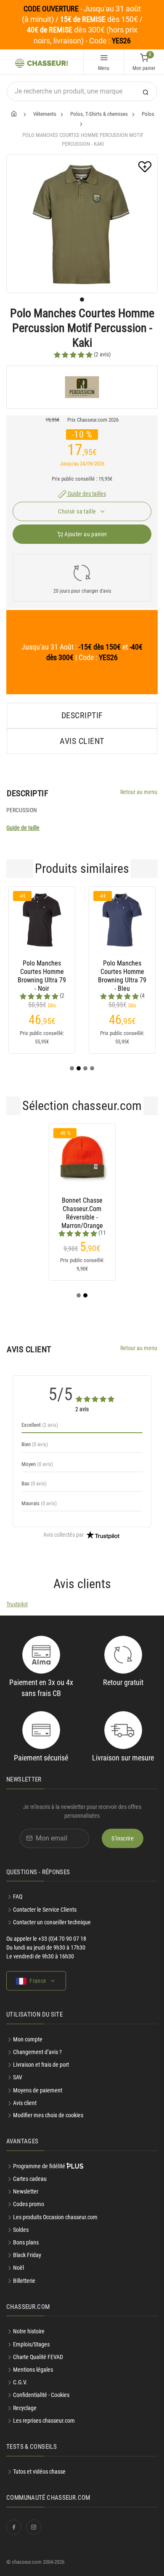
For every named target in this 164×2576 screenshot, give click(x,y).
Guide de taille (23, 828)
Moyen (37, 1464)
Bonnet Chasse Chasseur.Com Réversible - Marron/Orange (82, 1209)
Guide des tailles (86, 494)
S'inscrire (123, 1838)
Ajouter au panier (85, 534)
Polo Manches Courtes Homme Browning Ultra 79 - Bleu (122, 972)
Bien (35, 1444)
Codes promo (29, 2204)
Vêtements (45, 114)
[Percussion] (82, 387)
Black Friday (27, 2255)
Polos (148, 114)
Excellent (40, 1425)
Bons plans (26, 2242)
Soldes (21, 2230)
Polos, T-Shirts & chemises (99, 114)
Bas (34, 1483)
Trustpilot (17, 1604)
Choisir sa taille (78, 511)
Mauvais (39, 1503)
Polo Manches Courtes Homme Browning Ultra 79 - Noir (42, 972)
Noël (19, 2268)
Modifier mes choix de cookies (48, 2115)
